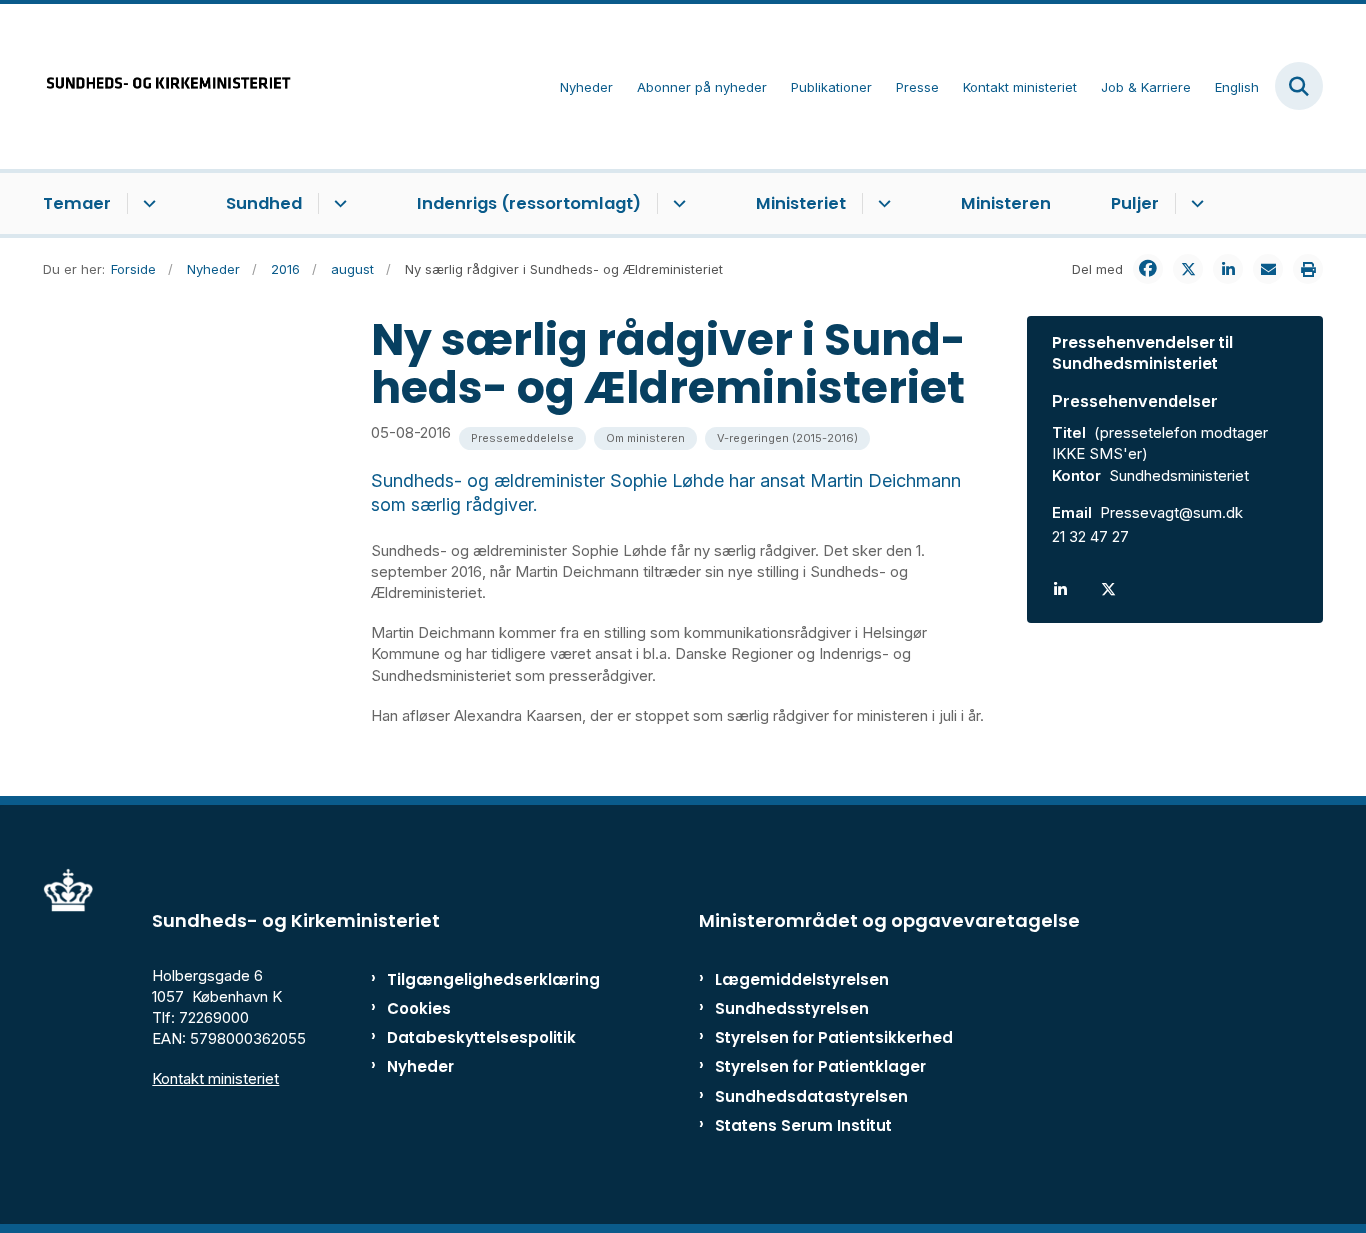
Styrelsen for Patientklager (820, 1066)
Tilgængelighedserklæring (472, 979)
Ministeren (1006, 203)
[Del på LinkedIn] (1228, 269)
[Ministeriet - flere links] (881, 204)
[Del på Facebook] (1148, 269)
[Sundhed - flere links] (337, 204)
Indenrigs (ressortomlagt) (529, 203)
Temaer (77, 203)
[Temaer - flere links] (146, 204)
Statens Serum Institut (803, 1125)
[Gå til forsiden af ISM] (168, 86)
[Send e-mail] (1268, 269)
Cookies (419, 1008)
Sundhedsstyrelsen (792, 1008)
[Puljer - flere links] (1194, 204)
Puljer (1135, 203)
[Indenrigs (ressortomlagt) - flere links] (676, 204)
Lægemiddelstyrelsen (802, 979)
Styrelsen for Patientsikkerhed (834, 1037)
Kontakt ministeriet (215, 1078)
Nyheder (420, 1066)
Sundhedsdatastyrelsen (811, 1096)
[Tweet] (1188, 269)
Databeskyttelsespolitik (472, 1037)
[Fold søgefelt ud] (1299, 86)
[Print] (1308, 269)
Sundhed (264, 203)
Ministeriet (801, 203)
